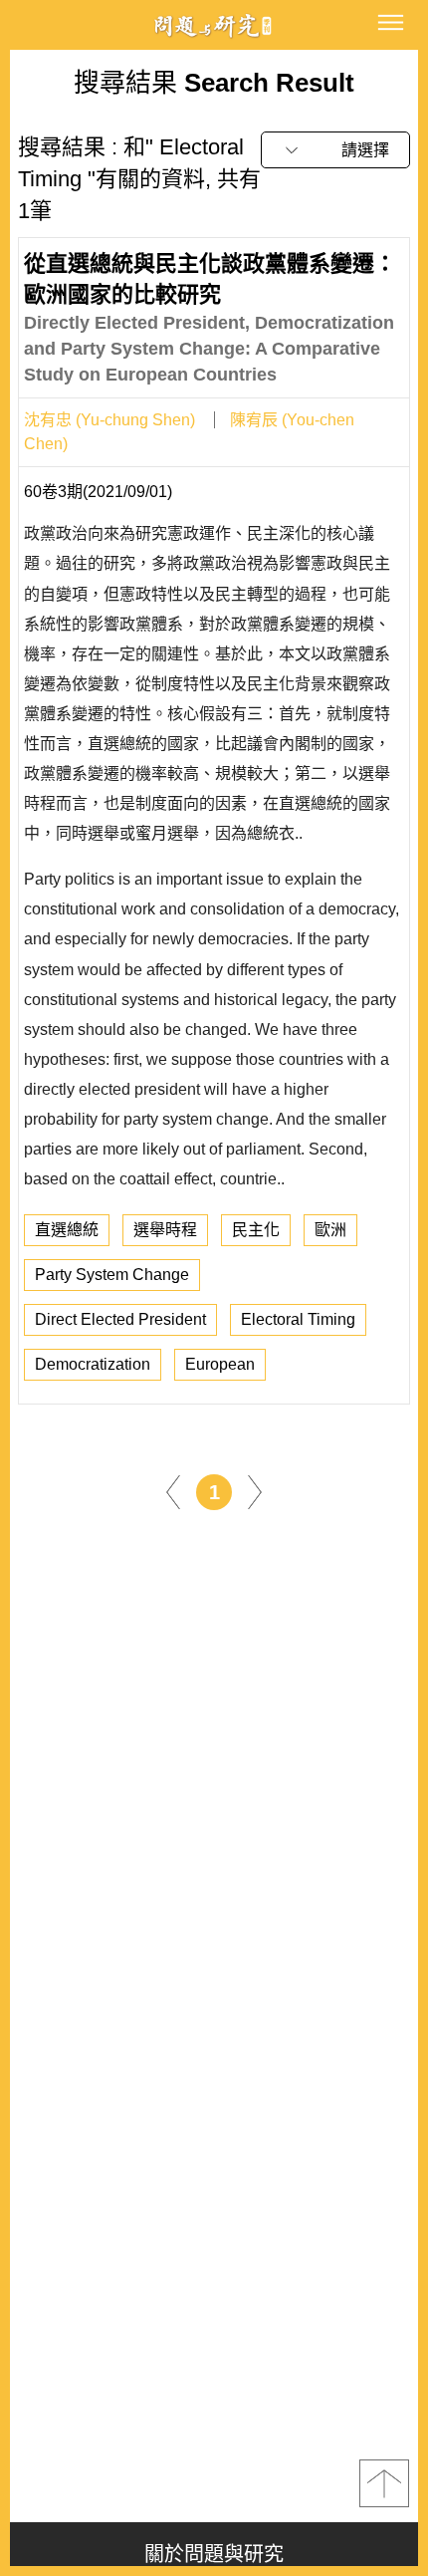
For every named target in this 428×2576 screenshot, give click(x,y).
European (220, 1364)
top (384, 2483)
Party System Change (112, 1275)
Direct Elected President (120, 1319)
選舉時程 (165, 1230)
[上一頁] (173, 1491)
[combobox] (335, 150)
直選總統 (67, 1230)
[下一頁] (255, 1491)
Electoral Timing (298, 1319)
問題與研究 (214, 25)
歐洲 (330, 1230)
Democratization (93, 1364)
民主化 (256, 1230)
